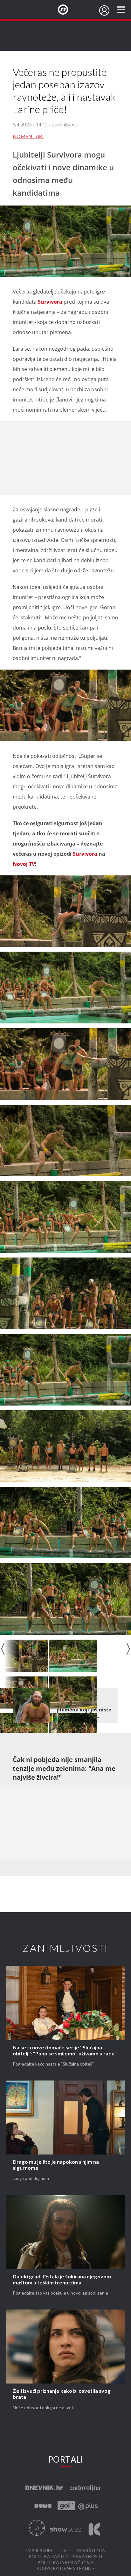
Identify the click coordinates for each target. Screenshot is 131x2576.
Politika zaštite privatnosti (65, 2557)
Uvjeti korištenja (83, 2551)
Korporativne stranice (66, 2569)
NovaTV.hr (67, 10)
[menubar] (104, 10)
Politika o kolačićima (66, 2563)
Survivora (50, 302)
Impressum (39, 2551)
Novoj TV (24, 864)
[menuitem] (104, 10)
